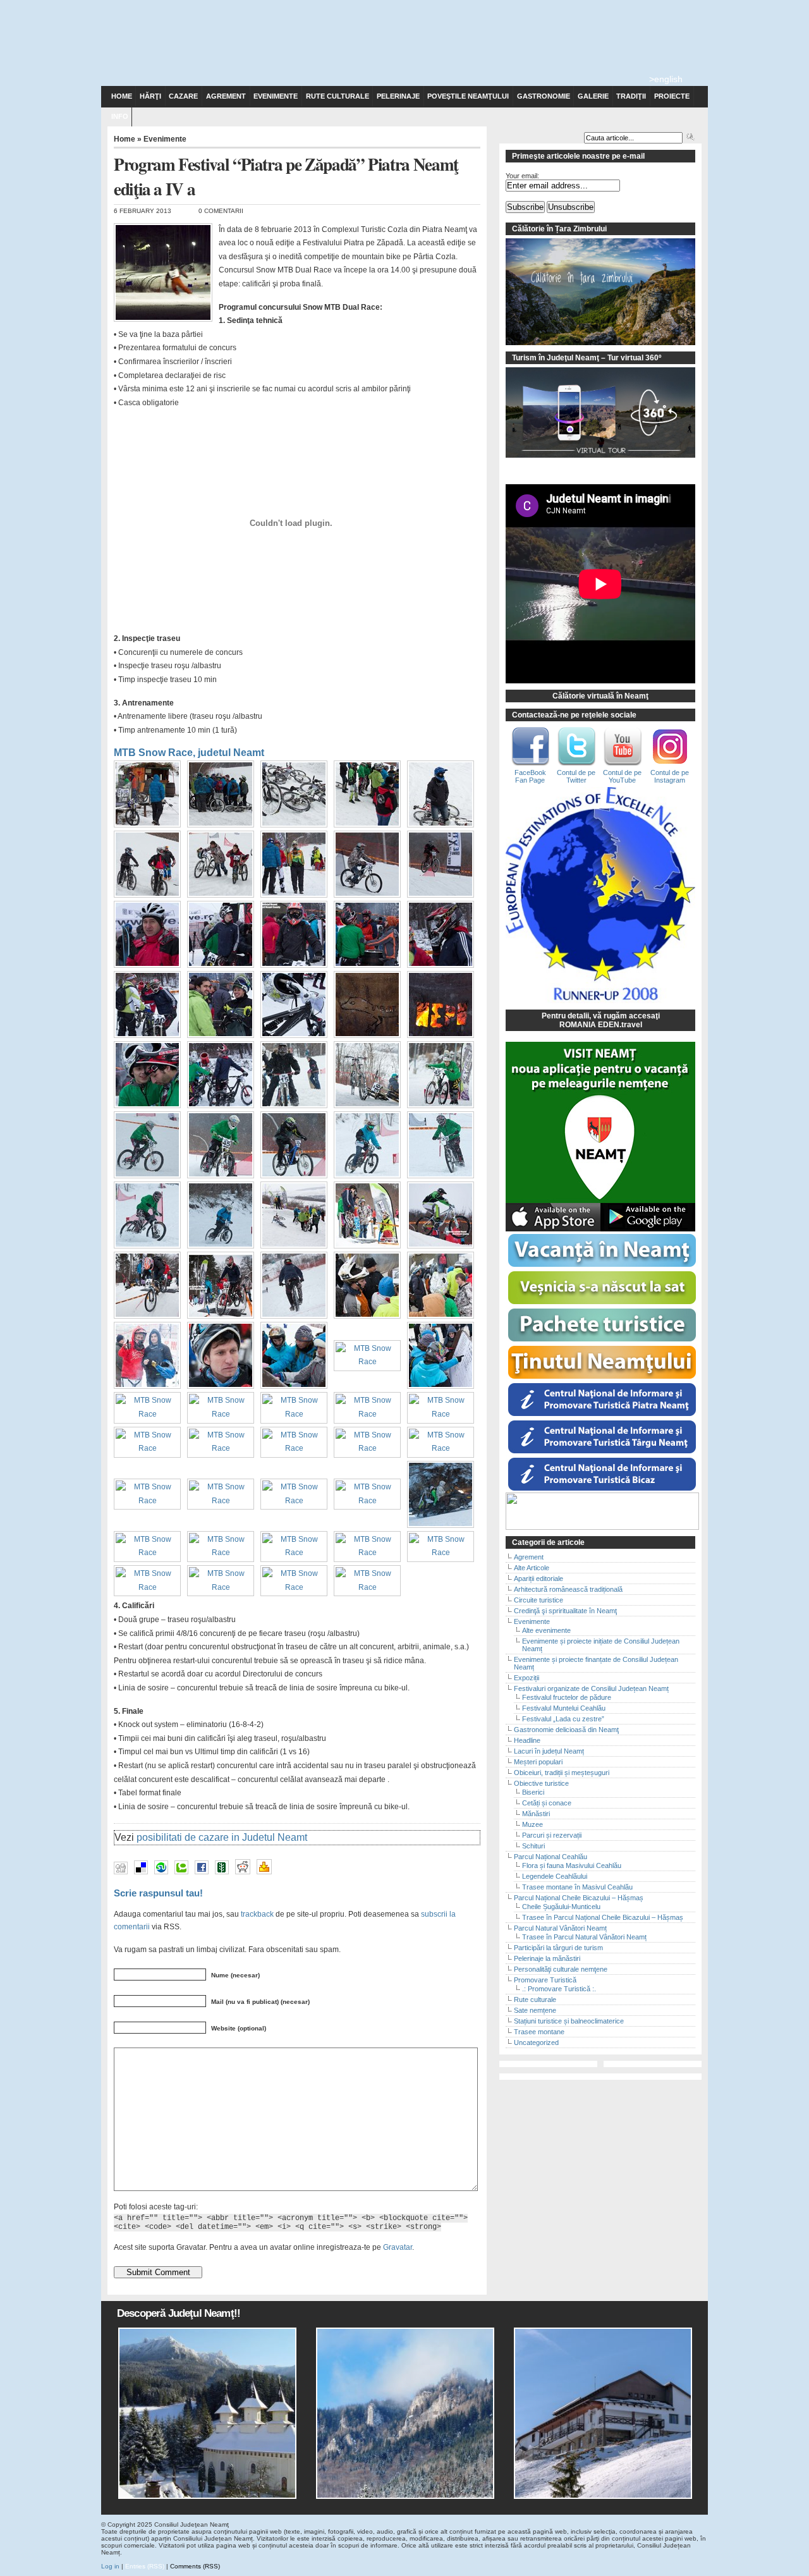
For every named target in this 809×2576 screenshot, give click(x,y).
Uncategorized (536, 2042)
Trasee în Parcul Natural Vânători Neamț (584, 1937)
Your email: (522, 176)
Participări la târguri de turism (558, 1948)
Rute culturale (338, 96)
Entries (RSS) (145, 2566)
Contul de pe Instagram (670, 776)
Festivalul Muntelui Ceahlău (564, 1708)
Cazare (183, 96)
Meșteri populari (538, 1762)
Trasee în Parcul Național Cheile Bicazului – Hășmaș (603, 1917)
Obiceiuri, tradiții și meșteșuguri (562, 1773)
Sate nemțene (535, 2010)
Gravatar (398, 2247)
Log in (110, 2566)
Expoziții (526, 1678)
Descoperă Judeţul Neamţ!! (179, 2313)
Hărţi (150, 96)
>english (666, 79)
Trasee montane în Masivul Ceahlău (577, 1887)
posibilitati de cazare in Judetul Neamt (222, 1837)
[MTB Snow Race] (150, 828)
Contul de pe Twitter (576, 776)
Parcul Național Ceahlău (550, 1857)
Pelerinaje (398, 96)
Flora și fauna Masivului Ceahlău (572, 1865)
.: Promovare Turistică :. (559, 1989)
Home (122, 96)
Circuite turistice (538, 1600)
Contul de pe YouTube (622, 776)
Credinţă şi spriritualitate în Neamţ (565, 1611)
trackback (257, 1914)
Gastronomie (544, 96)
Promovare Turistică (545, 1980)
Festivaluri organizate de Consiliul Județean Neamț (591, 1688)
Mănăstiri (536, 1814)
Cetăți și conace (547, 1803)
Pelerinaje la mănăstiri (547, 1958)
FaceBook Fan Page (530, 776)
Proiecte (672, 96)
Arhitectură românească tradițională (568, 1589)
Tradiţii (631, 96)
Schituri (533, 1846)
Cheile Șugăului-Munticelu (561, 1907)
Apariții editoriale (538, 1578)
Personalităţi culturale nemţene (561, 1969)
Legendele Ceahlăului (555, 1876)
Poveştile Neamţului (468, 96)
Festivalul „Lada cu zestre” (563, 1719)
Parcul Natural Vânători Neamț (560, 1928)
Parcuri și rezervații (552, 1835)
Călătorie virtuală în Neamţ (600, 696)
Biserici (533, 1792)
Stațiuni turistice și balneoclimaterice (569, 2021)
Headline (527, 1740)
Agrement (226, 96)
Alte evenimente (546, 1630)
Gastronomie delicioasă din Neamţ (566, 1730)
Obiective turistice (541, 1783)
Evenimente (276, 96)
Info (120, 116)
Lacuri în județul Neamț (549, 1751)
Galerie (593, 96)
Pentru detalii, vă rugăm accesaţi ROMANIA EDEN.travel (601, 1020)
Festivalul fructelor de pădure (567, 1697)
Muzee (532, 1824)
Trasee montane (539, 2032)
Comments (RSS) (195, 2566)
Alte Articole (532, 1568)
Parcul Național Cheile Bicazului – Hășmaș (579, 1898)
